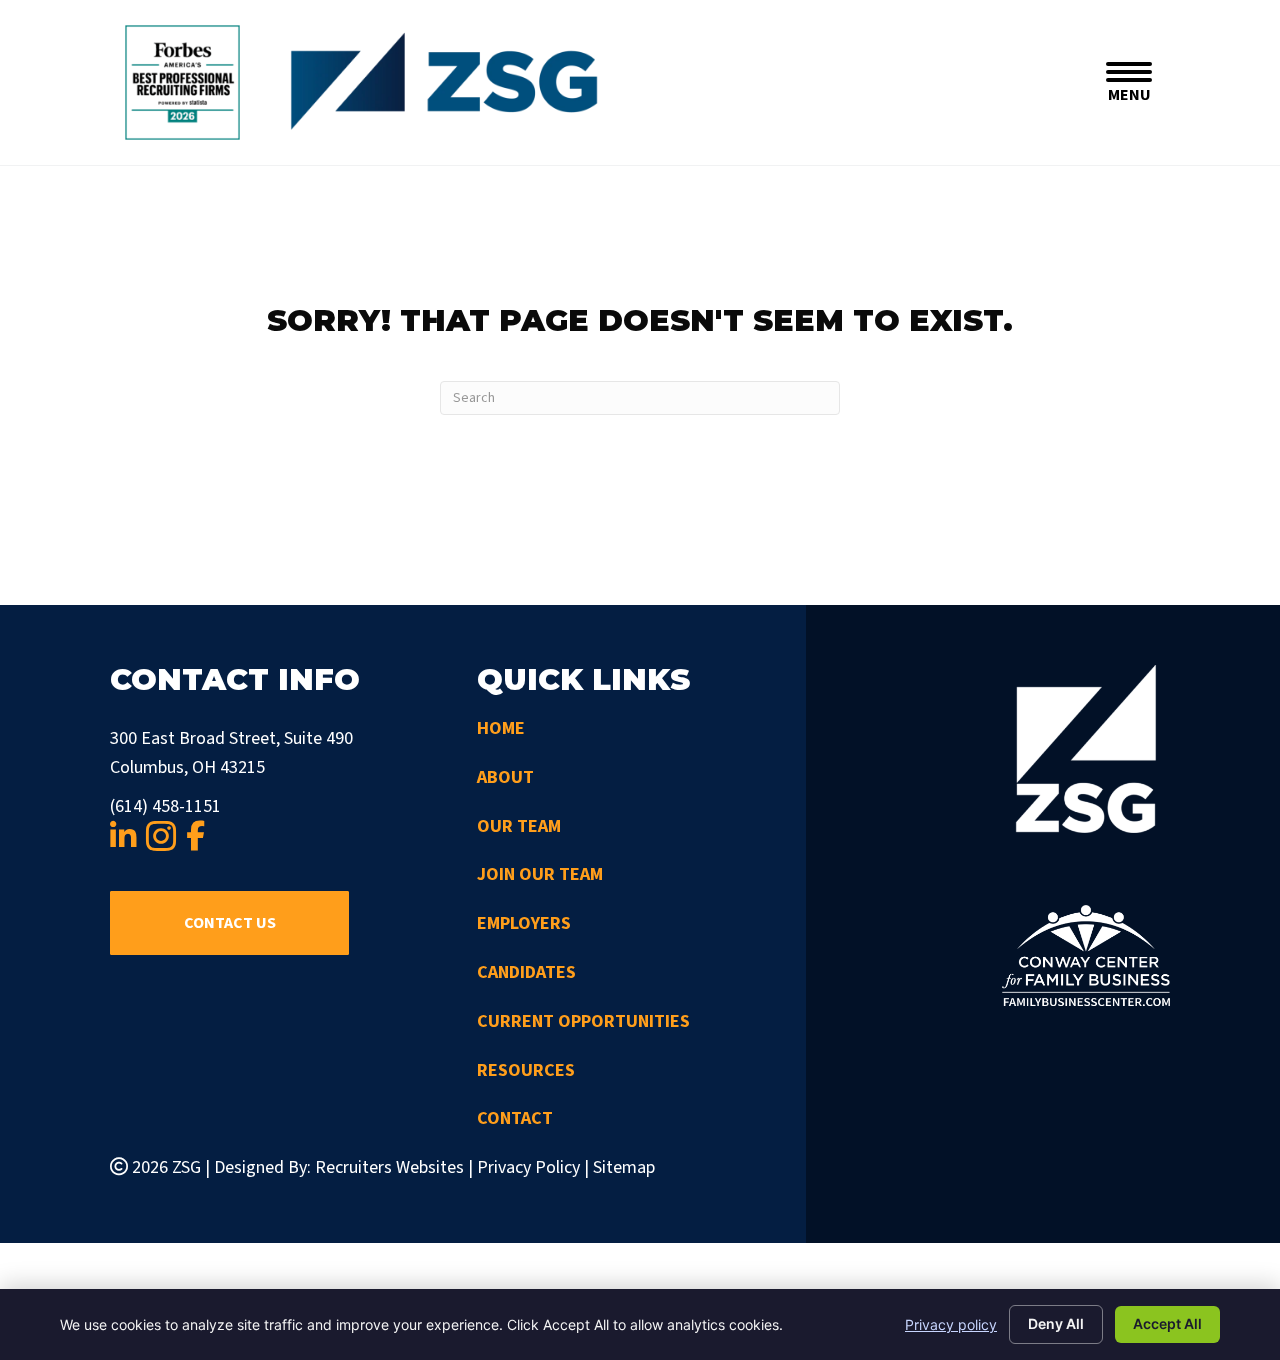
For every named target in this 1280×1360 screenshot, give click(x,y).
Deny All (1056, 1323)
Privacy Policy (528, 1167)
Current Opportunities (583, 1021)
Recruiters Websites (389, 1167)
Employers (524, 923)
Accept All (1167, 1323)
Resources (526, 1070)
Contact (515, 1118)
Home (501, 728)
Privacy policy (951, 1324)
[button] (229, 923)
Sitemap (624, 1167)
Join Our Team (540, 874)
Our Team (519, 826)
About (505, 777)
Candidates (526, 972)
